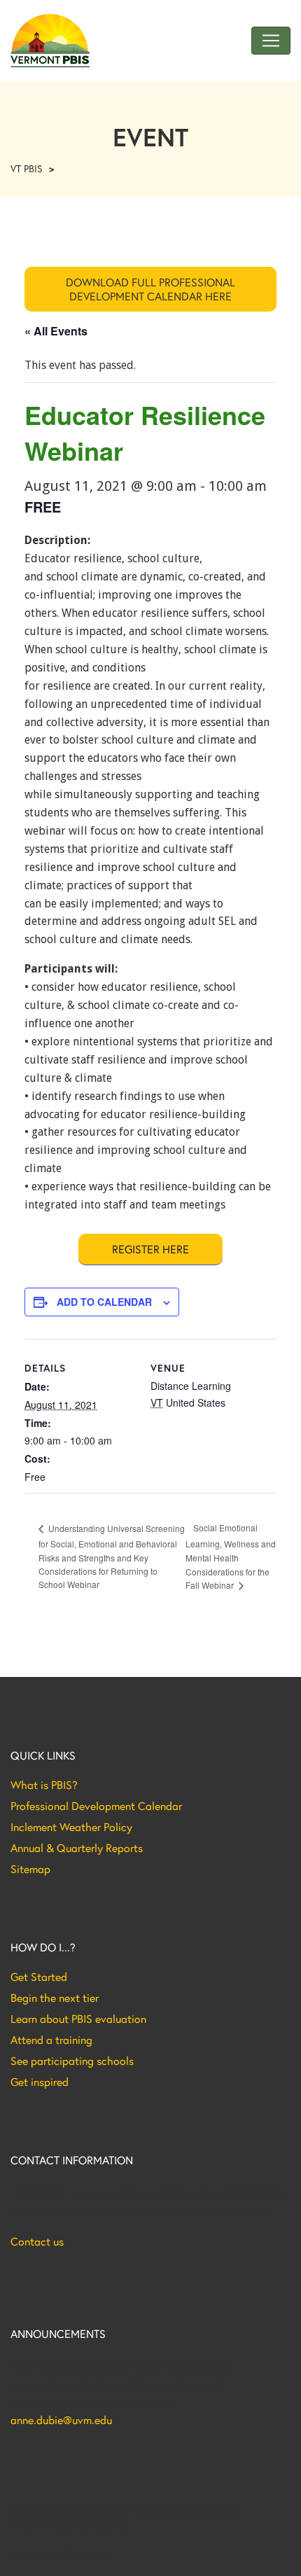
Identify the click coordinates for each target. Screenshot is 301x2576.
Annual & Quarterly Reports (77, 1848)
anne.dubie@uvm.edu (61, 2420)
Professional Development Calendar (96, 1806)
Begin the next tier (55, 1998)
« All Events (56, 331)
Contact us (37, 2241)
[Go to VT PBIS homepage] (50, 41)
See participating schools (72, 2061)
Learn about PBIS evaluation (78, 2019)
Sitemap (30, 1869)
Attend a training (51, 2040)
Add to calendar (104, 1302)
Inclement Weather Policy (71, 1827)
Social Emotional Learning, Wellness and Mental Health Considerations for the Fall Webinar (231, 1556)
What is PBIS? (44, 1785)
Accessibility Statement (59, 2554)
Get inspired (40, 2082)
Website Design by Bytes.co (70, 2526)
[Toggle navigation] (271, 41)
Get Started (39, 1977)
